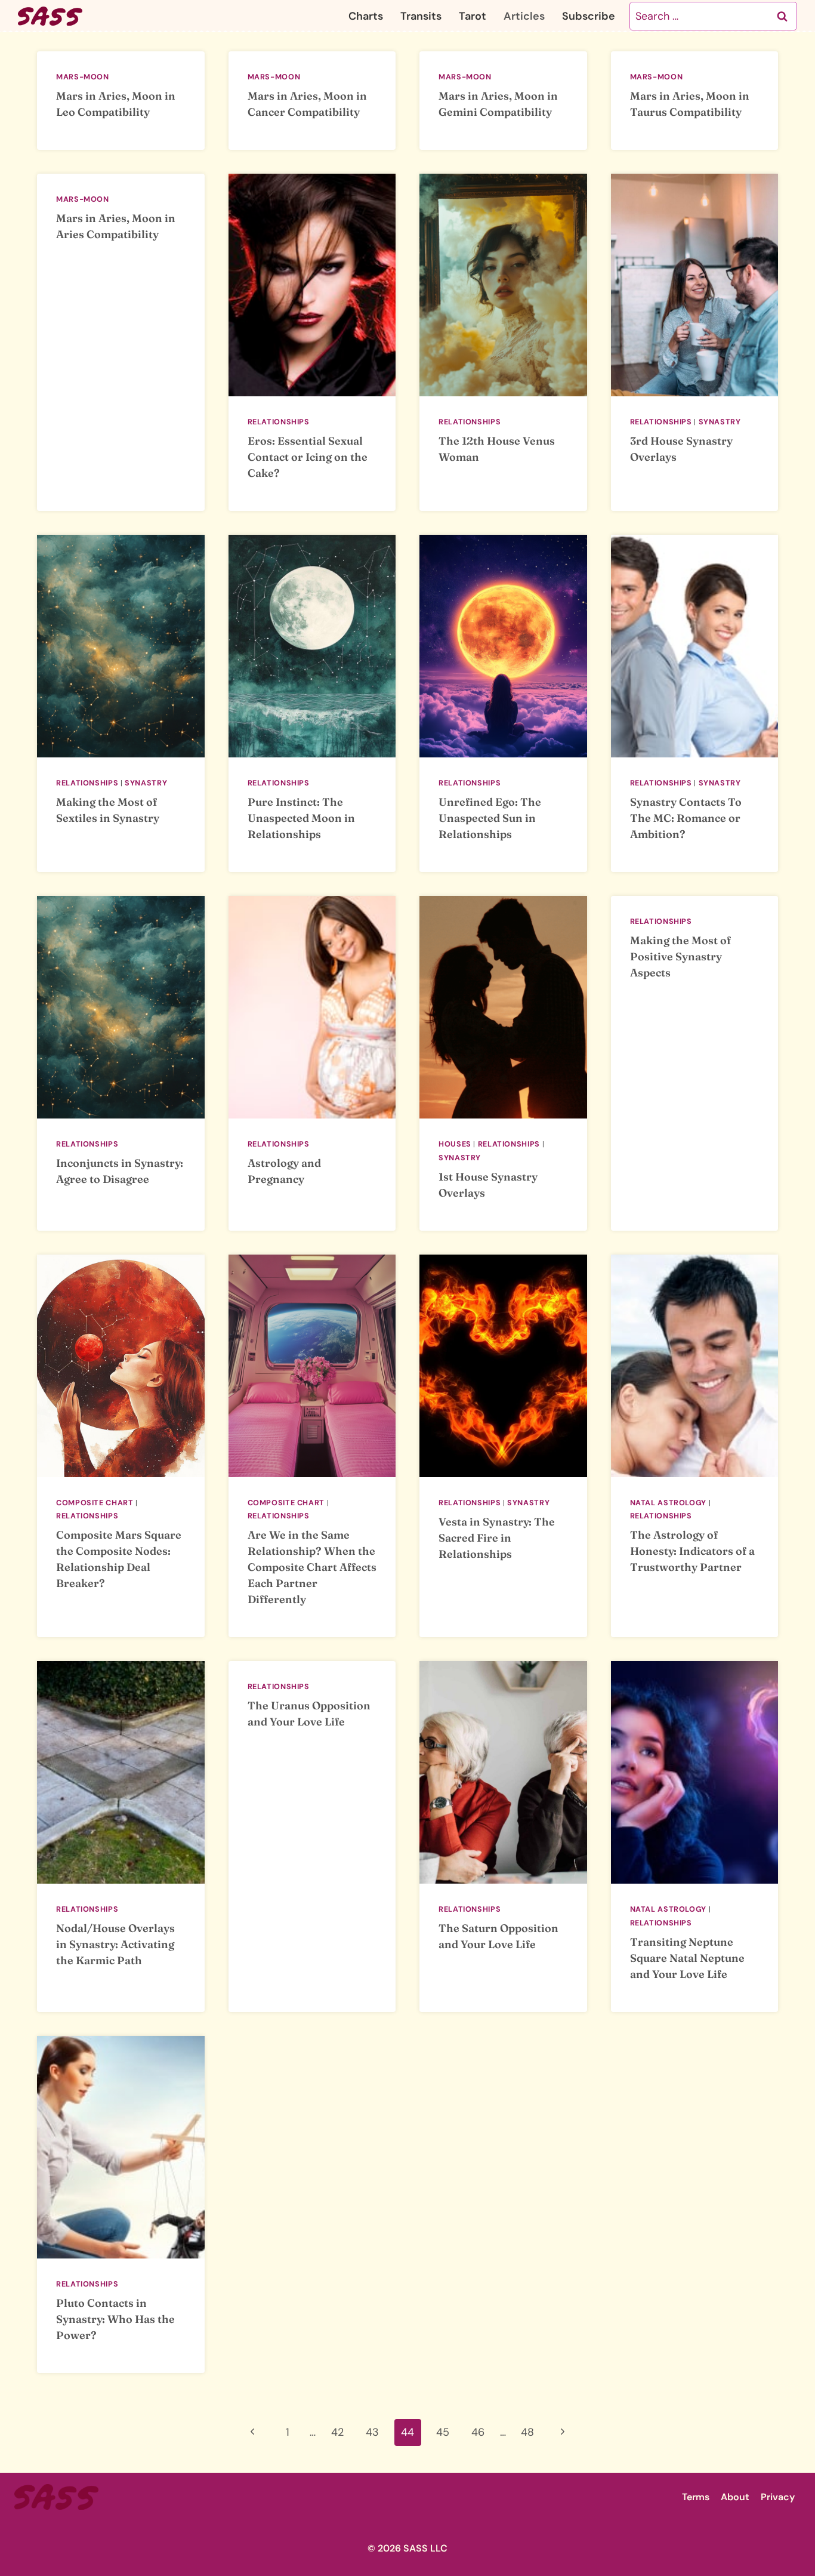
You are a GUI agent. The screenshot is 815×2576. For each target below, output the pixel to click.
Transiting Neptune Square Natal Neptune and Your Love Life (687, 1958)
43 (372, 2432)
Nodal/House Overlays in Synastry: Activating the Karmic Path (115, 1944)
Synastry (720, 422)
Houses (455, 1144)
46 (478, 2432)
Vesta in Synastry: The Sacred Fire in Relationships (497, 1538)
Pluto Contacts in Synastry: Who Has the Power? (115, 2319)
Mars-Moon (83, 77)
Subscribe (589, 16)
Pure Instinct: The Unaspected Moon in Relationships (301, 818)
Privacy (778, 2497)
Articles (524, 16)
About (735, 2497)
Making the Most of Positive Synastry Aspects (680, 956)
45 (443, 2432)
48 (527, 2432)
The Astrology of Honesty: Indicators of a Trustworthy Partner (692, 1551)
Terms (696, 2497)
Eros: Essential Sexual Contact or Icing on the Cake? (308, 457)
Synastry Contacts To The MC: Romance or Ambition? (686, 818)
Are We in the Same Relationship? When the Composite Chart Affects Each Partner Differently (312, 1567)
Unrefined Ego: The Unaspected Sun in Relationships (490, 818)
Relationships (279, 422)
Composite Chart (95, 1503)
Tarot (473, 16)
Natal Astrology (668, 1503)
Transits (421, 16)
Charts (366, 16)
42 (337, 2432)
